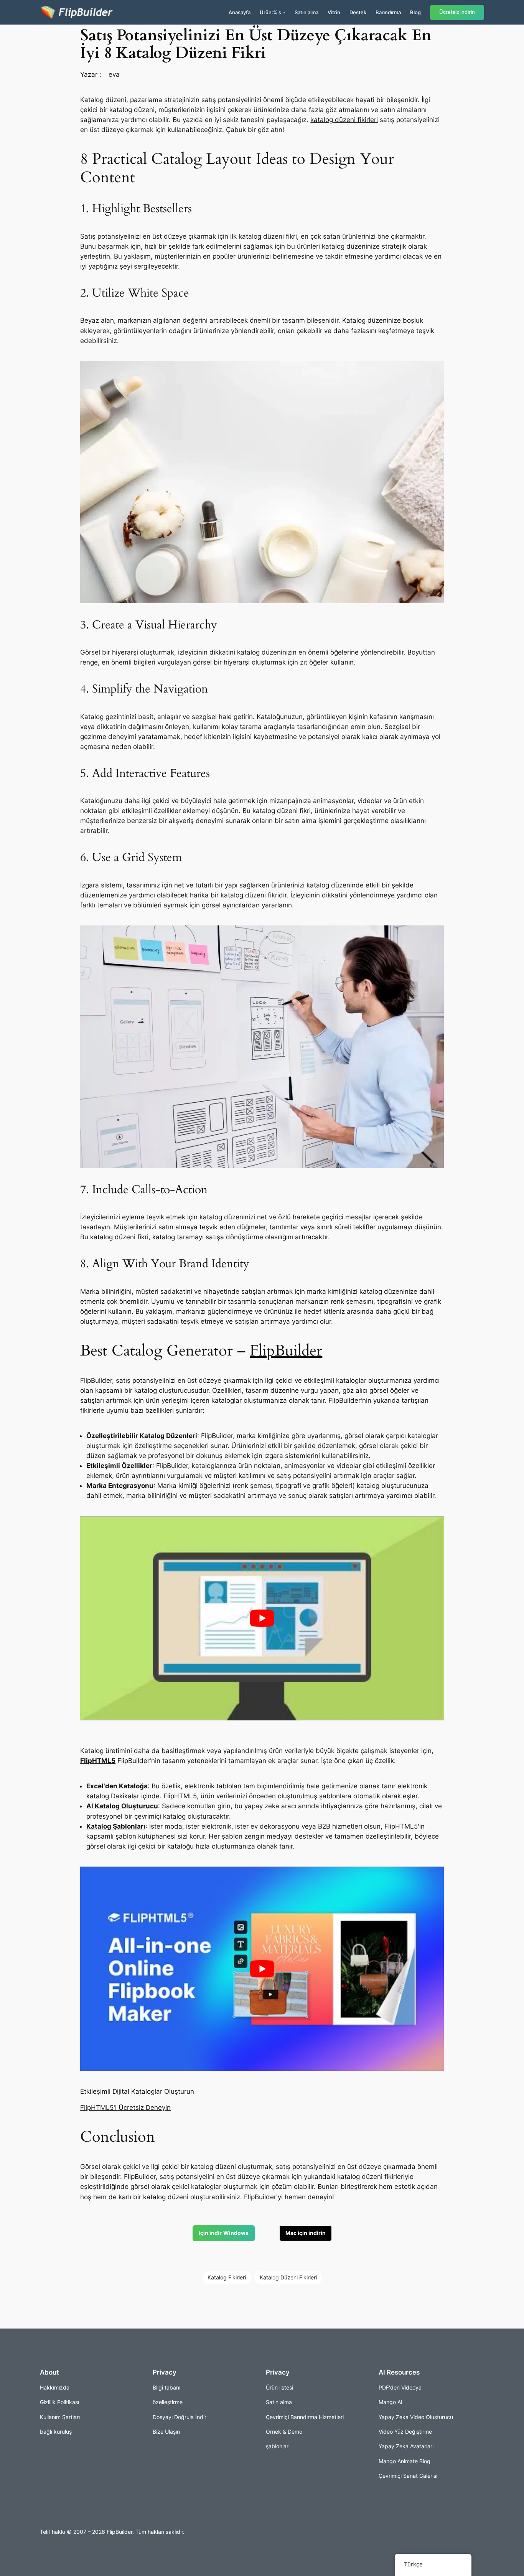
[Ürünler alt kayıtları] (284, 12)
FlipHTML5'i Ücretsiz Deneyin (125, 2108)
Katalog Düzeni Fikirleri (288, 2277)
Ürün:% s (270, 12)
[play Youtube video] (262, 1618)
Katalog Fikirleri (227, 2277)
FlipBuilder (286, 1351)
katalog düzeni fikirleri (344, 120)
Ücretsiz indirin (457, 12)
